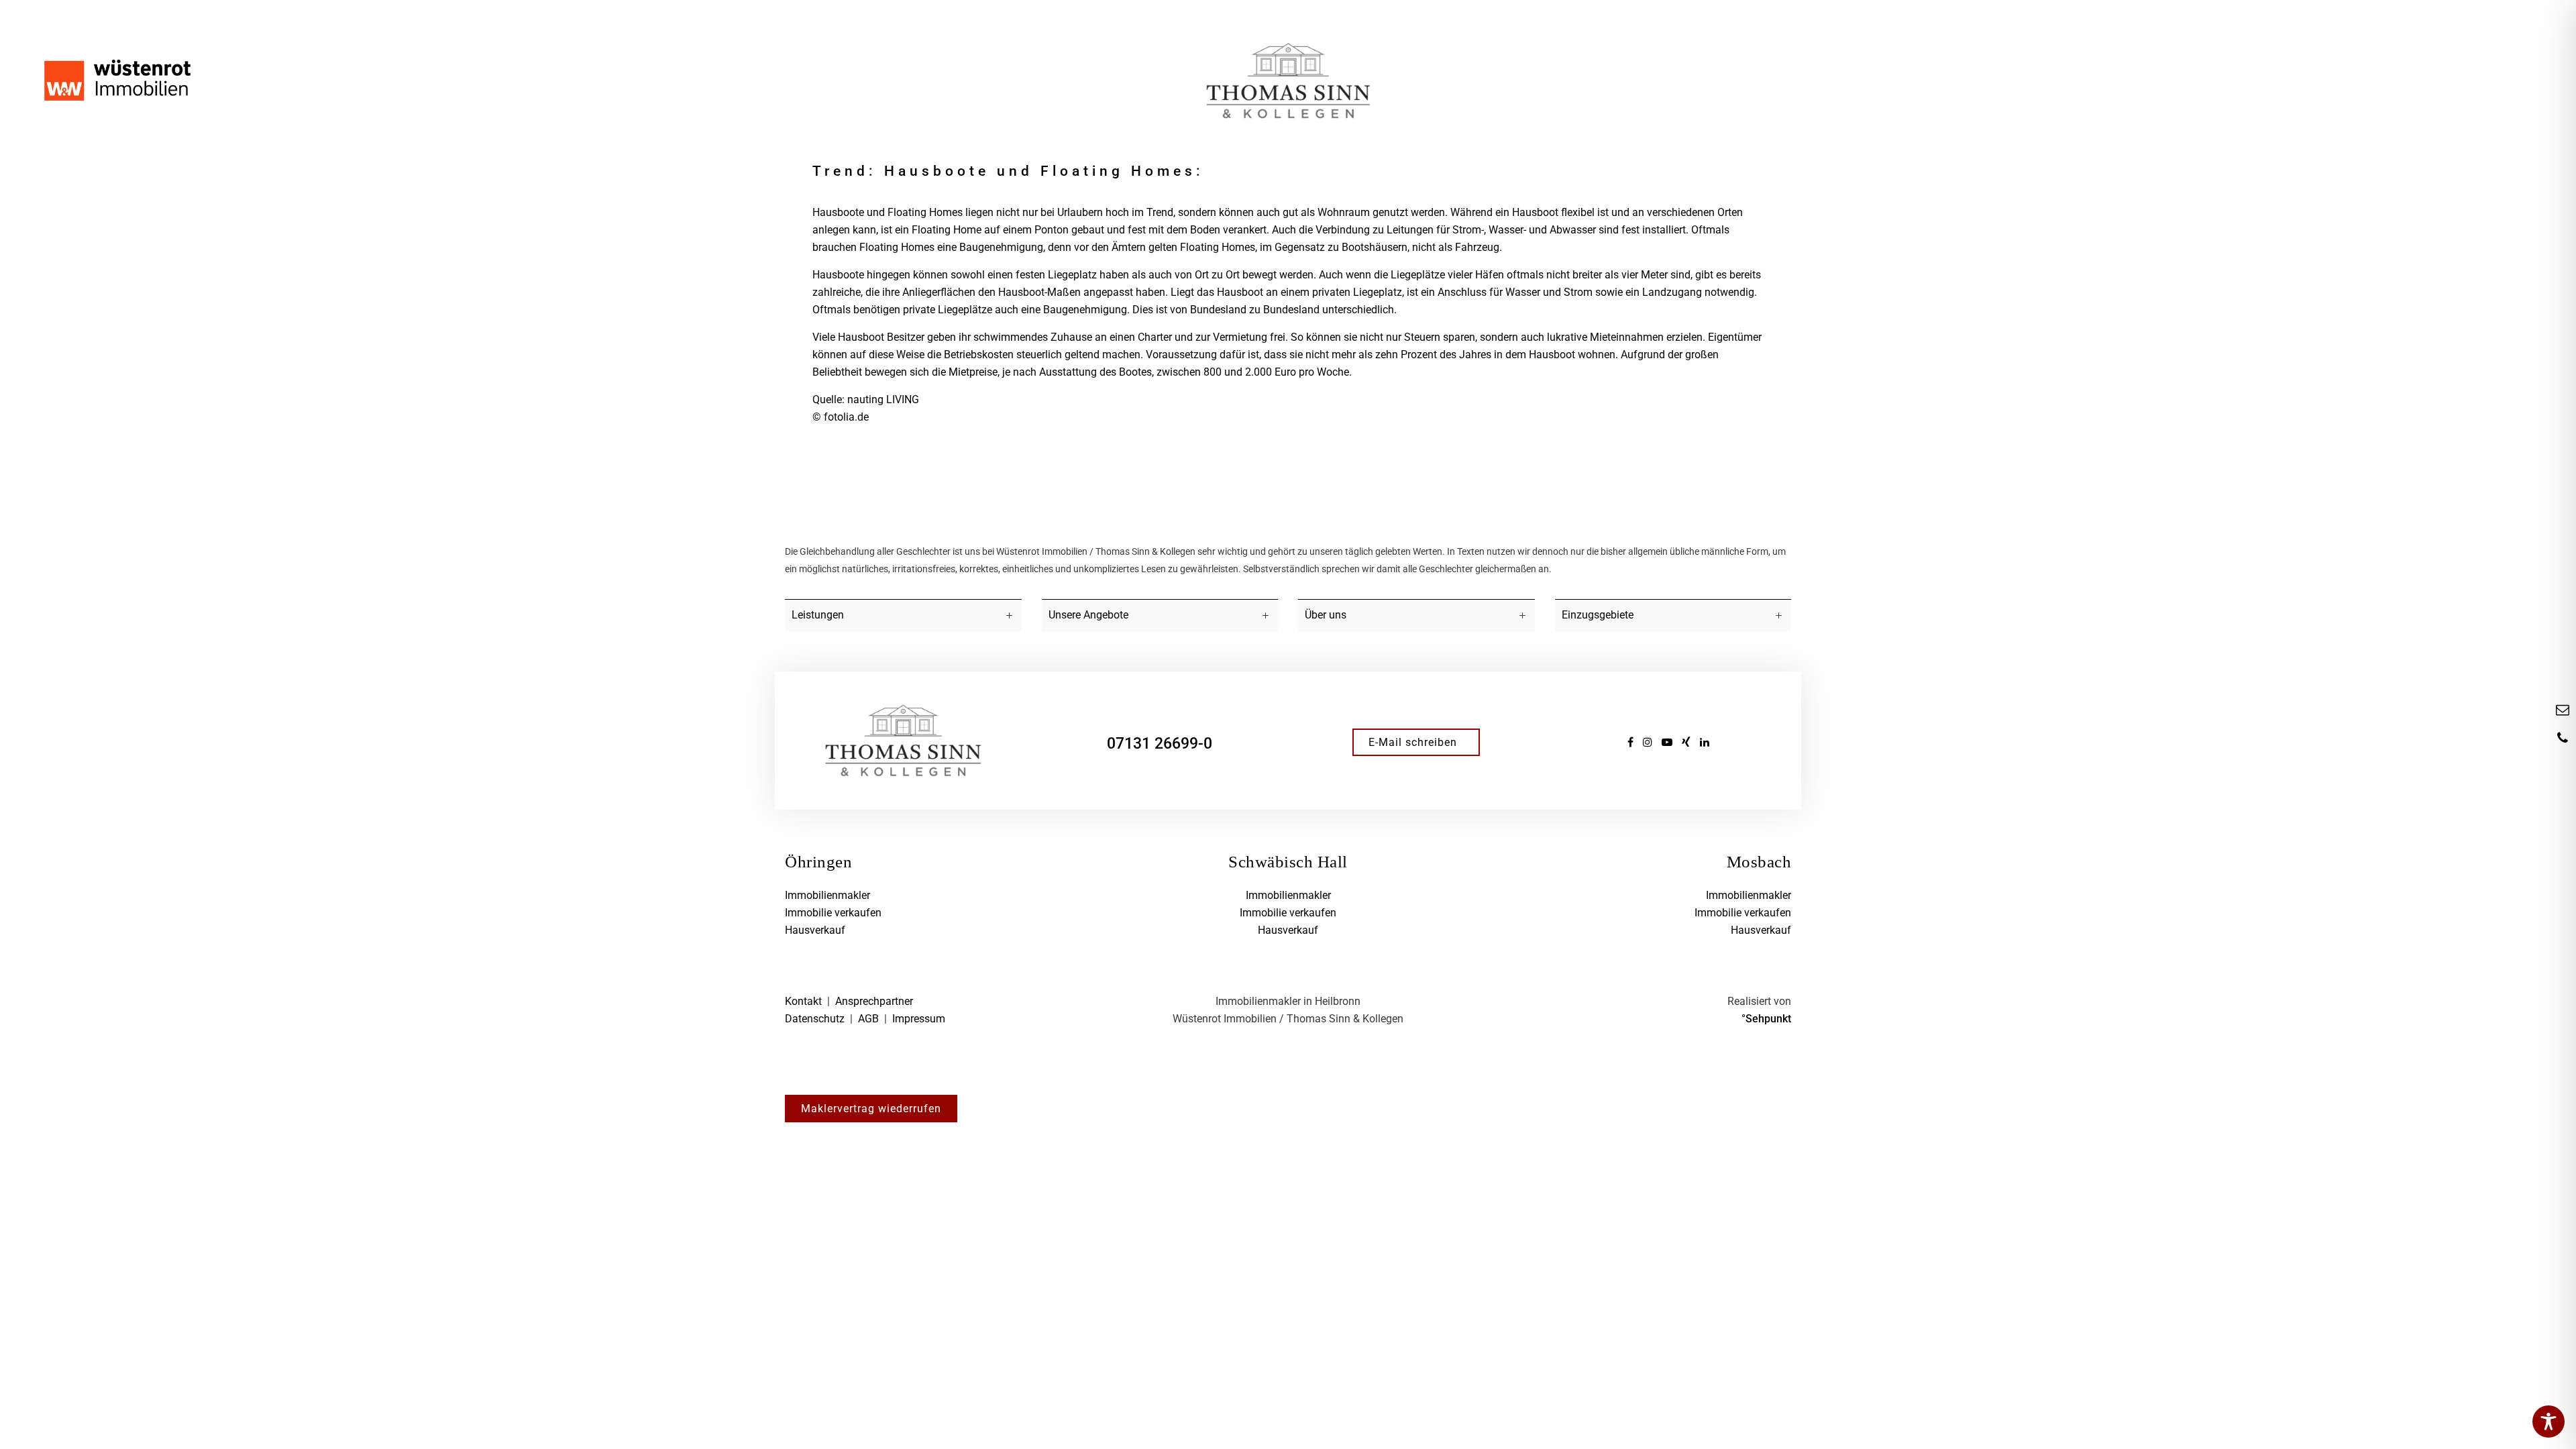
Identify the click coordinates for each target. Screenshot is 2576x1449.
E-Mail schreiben (1413, 742)
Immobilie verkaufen (833, 913)
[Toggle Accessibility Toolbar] (2548, 1421)
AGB (868, 1019)
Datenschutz (815, 1019)
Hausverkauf (815, 930)
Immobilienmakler (827, 895)
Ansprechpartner (874, 1001)
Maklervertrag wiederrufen (871, 1109)
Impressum (919, 1019)
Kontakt (803, 1001)
